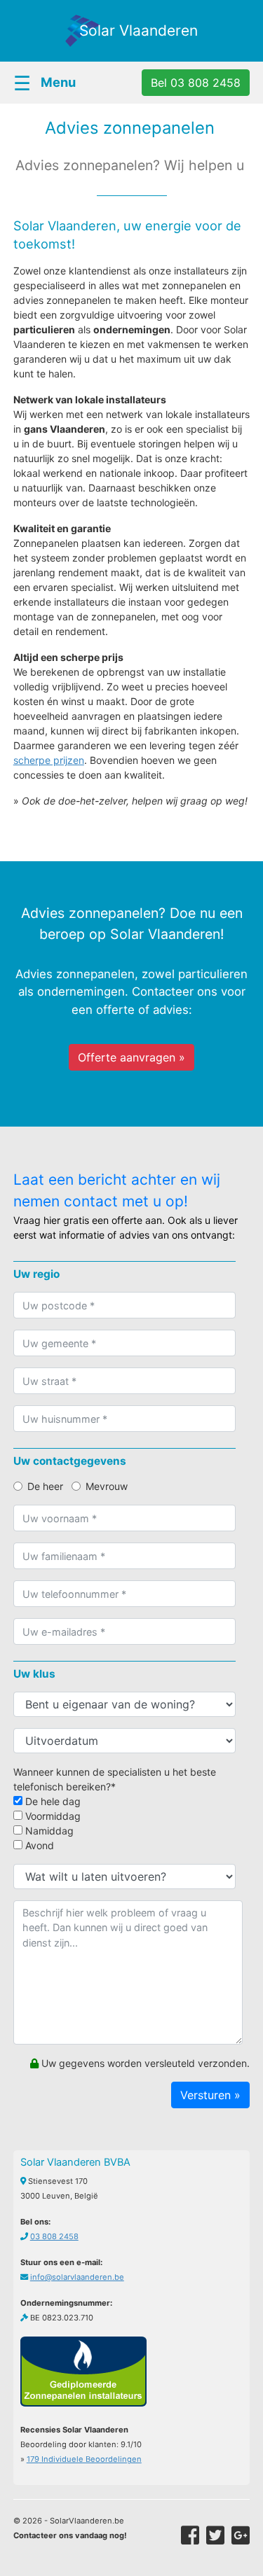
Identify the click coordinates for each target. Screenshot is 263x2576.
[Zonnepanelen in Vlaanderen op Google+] (241, 2535)
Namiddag (48, 1831)
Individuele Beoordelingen (84, 2459)
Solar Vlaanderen (139, 30)
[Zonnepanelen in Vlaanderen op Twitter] (215, 2535)
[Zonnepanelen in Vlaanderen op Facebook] (190, 2535)
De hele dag (52, 1801)
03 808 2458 (54, 2236)
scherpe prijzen (49, 760)
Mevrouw (107, 1486)
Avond (38, 1845)
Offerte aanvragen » (131, 1057)
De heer (45, 1486)
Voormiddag (52, 1816)
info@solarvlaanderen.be (77, 2277)
